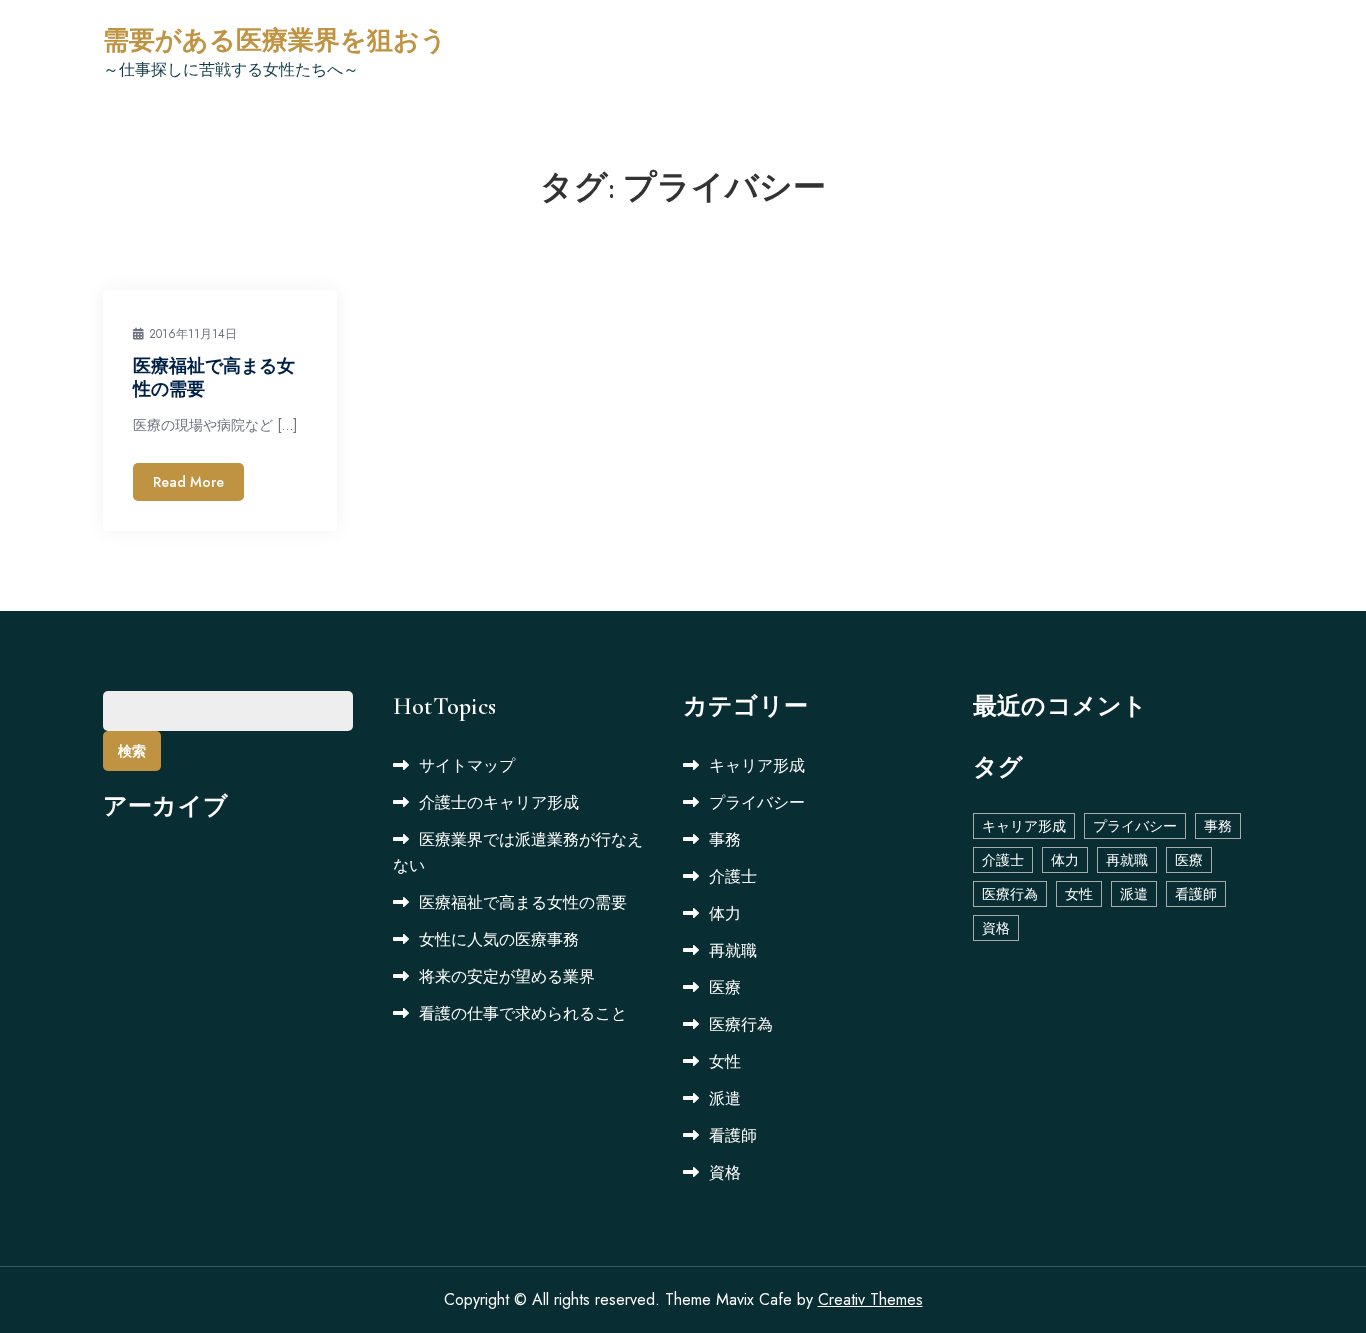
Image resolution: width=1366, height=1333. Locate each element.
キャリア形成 (757, 765)
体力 (725, 913)
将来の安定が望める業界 (507, 976)
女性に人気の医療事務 (499, 939)
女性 (725, 1061)
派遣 (725, 1098)
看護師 (733, 1135)
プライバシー (757, 802)
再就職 (733, 950)
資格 (725, 1172)
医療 (725, 987)
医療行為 (741, 1024)
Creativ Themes (870, 1299)
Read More (188, 482)
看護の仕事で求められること (523, 1013)
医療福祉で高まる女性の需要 (523, 902)
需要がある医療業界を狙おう (275, 40)
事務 (725, 839)
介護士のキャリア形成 (499, 802)
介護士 (733, 876)
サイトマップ (467, 765)
